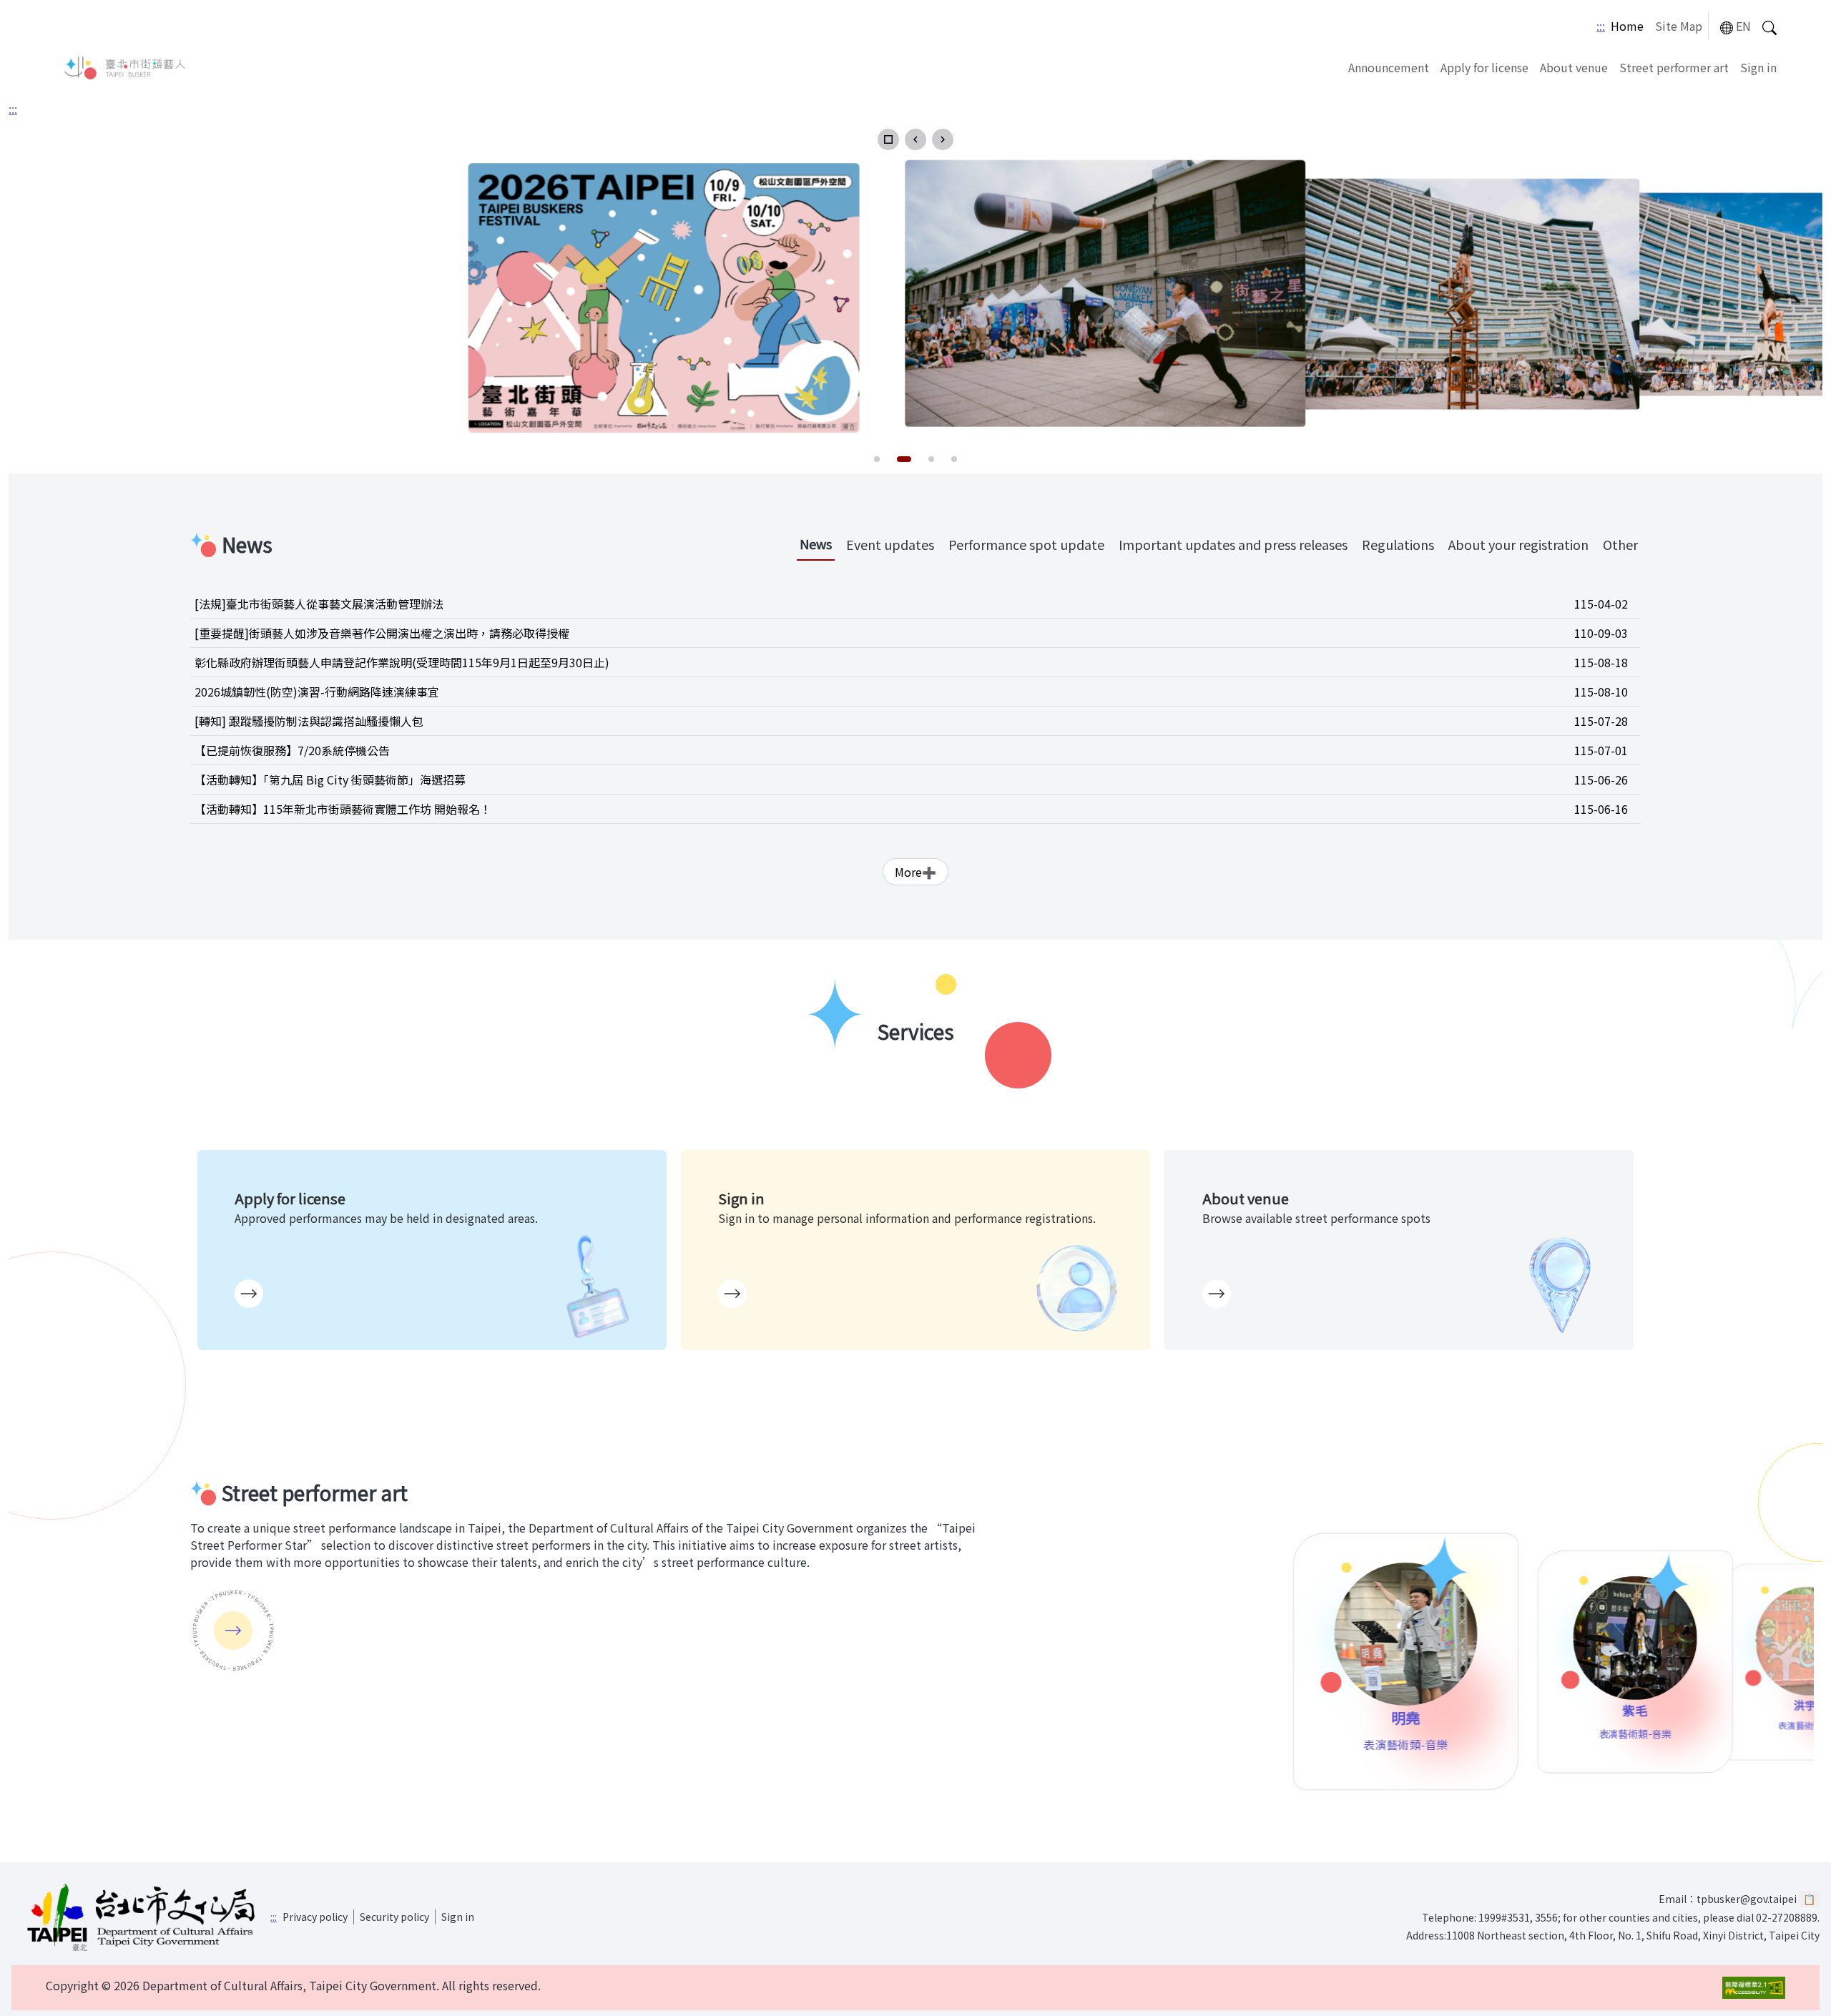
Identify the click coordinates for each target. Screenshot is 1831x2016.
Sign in (1758, 67)
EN (1743, 26)
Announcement (1389, 67)
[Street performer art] (233, 1631)
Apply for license (1484, 67)
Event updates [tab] (890, 544)
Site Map (1679, 26)
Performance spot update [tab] (1026, 544)
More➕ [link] (915, 872)
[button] (888, 139)
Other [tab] (1620, 544)
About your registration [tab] (1518, 544)
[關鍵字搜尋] (1769, 26)
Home (1627, 26)
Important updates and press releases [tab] (1233, 544)
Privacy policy (315, 1917)
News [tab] (816, 544)
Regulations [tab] (1398, 544)
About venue (1574, 67)
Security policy (394, 1917)
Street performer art (1674, 67)
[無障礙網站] (1754, 1988)
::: (1601, 26)
